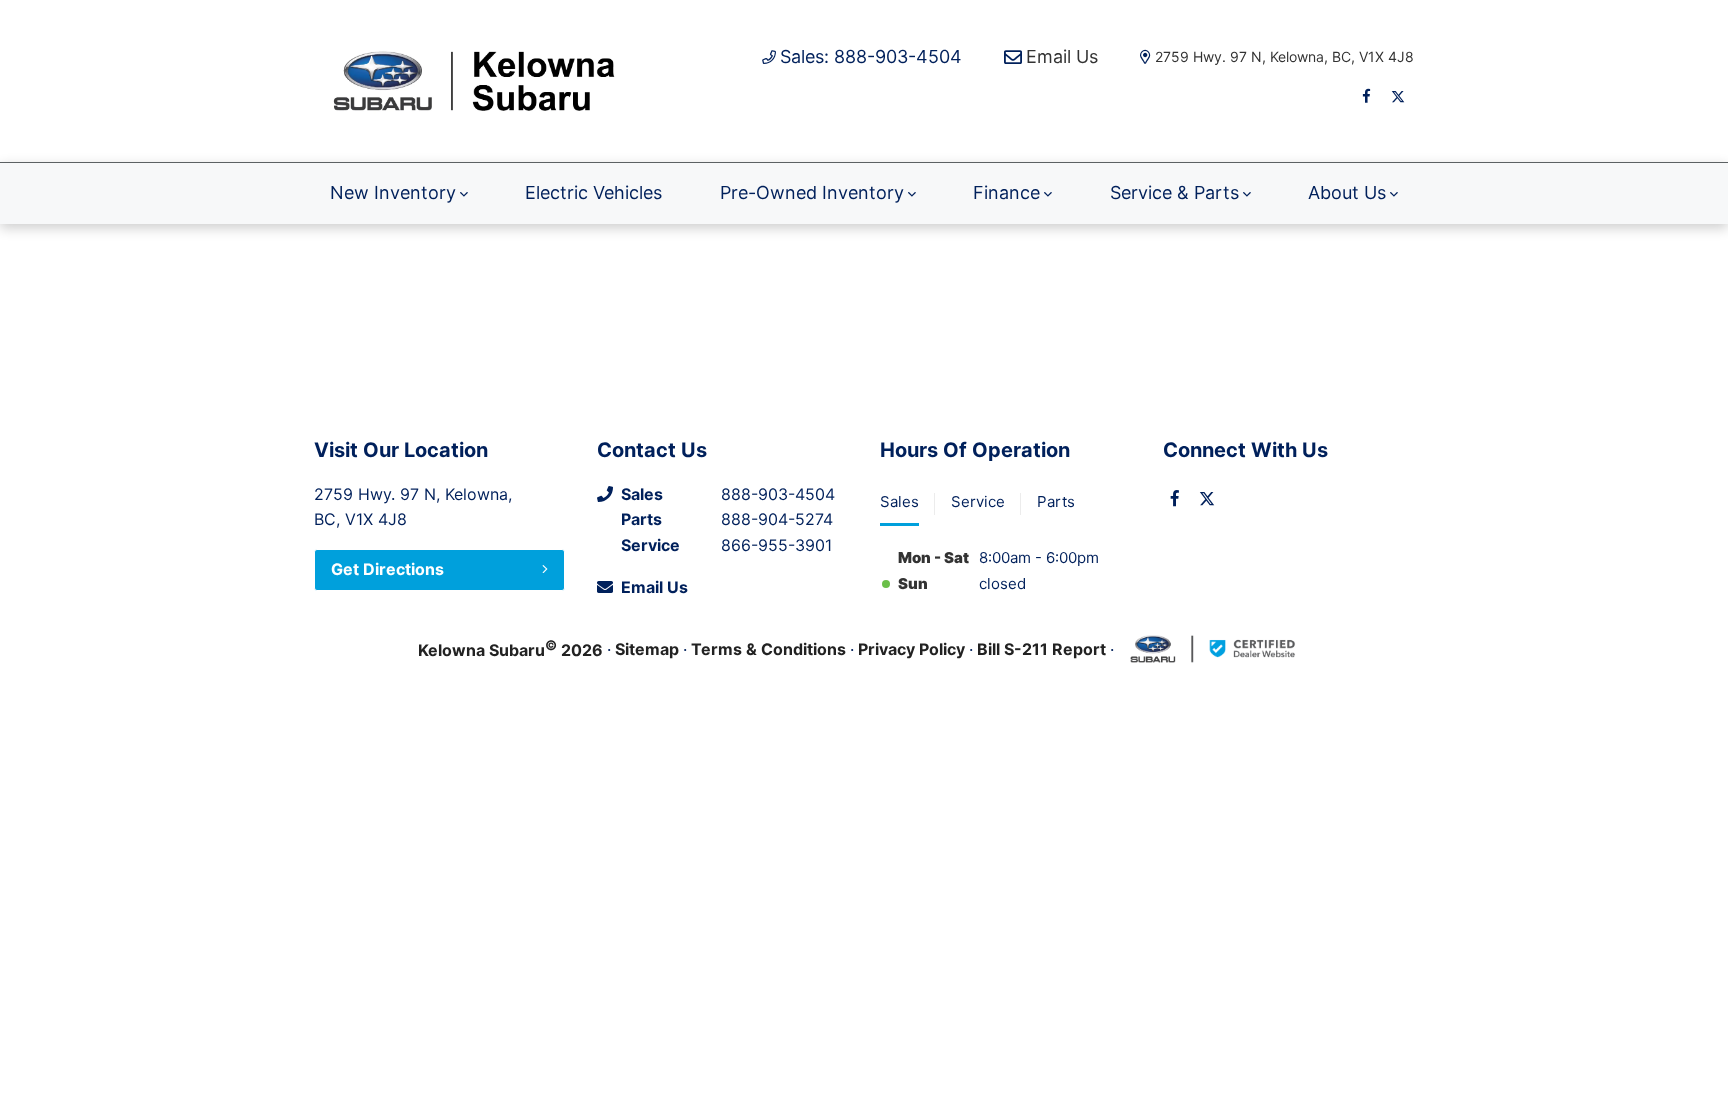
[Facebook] (1366, 96)
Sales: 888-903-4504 (871, 56)
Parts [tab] (1056, 501)
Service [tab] (978, 501)
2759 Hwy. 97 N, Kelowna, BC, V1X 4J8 (1284, 56)
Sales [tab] (899, 501)
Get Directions (387, 569)
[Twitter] (1398, 96)
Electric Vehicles (593, 192)
